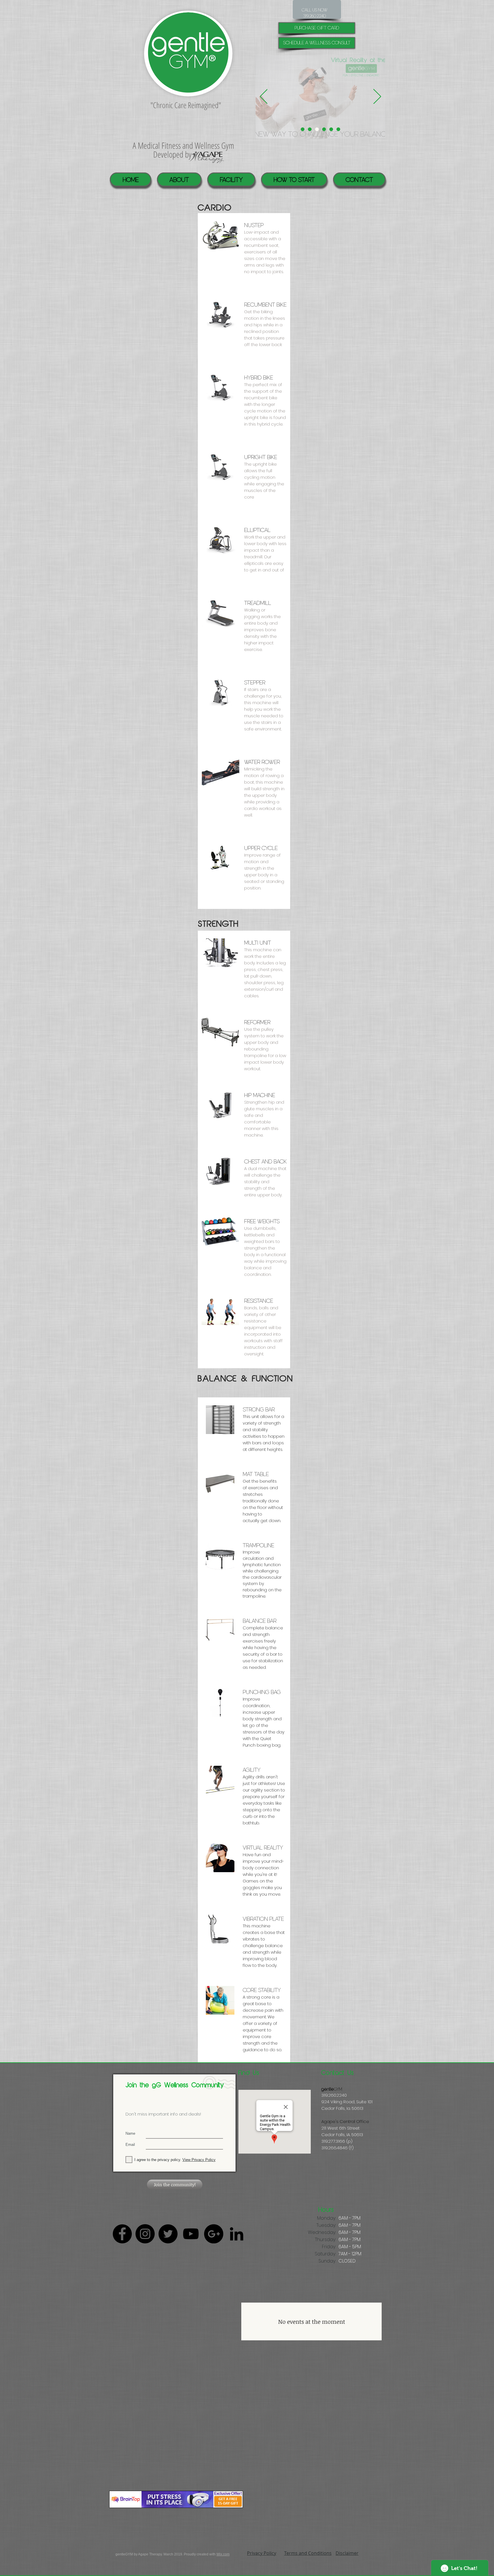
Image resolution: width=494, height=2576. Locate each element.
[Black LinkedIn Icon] (237, 2234)
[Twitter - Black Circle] (168, 2234)
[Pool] (310, 129)
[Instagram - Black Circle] (145, 2234)
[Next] (377, 97)
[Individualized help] (303, 129)
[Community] (324, 129)
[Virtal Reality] (317, 129)
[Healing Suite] (331, 129)
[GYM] (338, 129)
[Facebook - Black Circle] (122, 2234)
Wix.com (223, 2554)
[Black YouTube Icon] (191, 2234)
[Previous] (264, 97)
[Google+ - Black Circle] (214, 2234)
